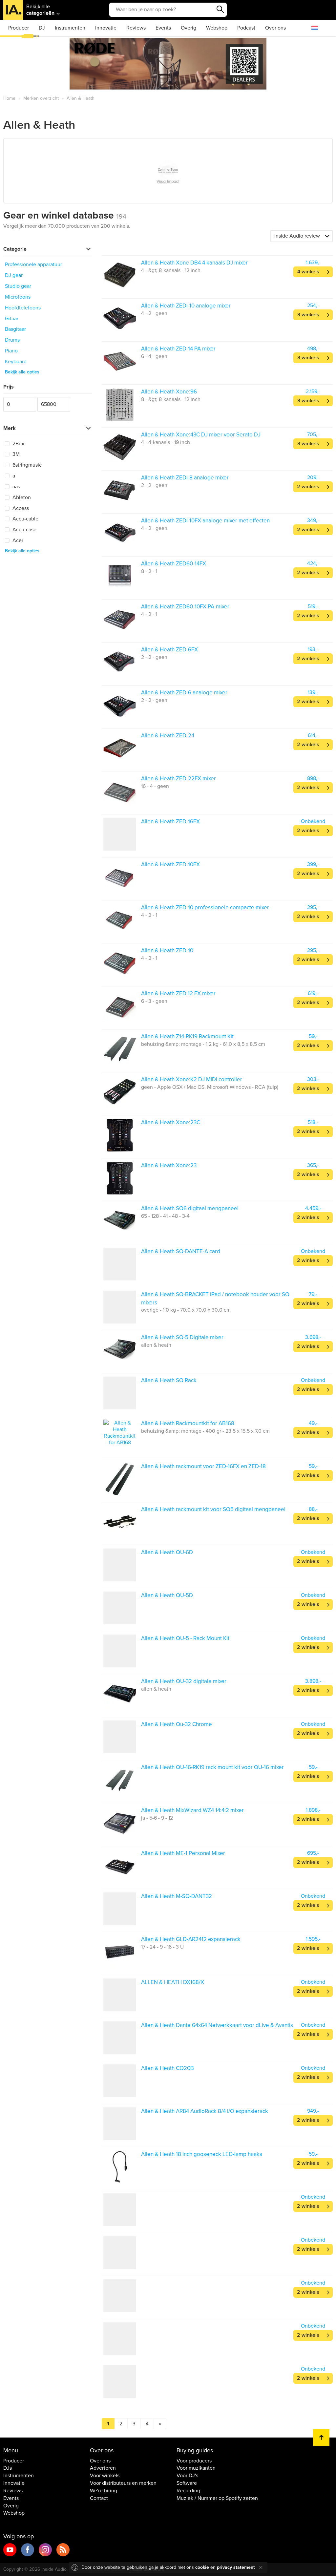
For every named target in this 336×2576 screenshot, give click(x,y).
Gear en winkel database (65, 215)
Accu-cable (25, 519)
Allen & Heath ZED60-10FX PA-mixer (185, 607)
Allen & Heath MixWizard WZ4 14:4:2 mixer (192, 1810)
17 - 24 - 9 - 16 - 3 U (162, 1947)
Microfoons (18, 297)
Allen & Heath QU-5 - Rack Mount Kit (185, 1638)
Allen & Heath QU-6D (167, 1552)
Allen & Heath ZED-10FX (170, 865)
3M (15, 454)
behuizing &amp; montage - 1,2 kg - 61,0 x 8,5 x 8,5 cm (203, 1044)
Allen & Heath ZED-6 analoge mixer (184, 693)
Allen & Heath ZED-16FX (170, 822)
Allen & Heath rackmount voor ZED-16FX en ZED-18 (203, 1466)
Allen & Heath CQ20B (168, 2068)
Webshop (217, 28)
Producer (19, 28)
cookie (202, 2567)
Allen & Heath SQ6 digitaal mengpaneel (190, 1208)
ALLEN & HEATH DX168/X (173, 1982)
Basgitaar (15, 329)
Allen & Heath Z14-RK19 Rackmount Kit (187, 1036)
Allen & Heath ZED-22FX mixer (178, 779)
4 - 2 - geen (154, 313)
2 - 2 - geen (154, 485)
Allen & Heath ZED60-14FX (174, 564)
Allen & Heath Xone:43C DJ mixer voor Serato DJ (201, 435)
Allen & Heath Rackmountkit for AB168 (188, 1423)
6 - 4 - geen (154, 356)
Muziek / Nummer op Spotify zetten (217, 2498)
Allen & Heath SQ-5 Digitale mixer (182, 1337)
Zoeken (220, 10)
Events (163, 28)
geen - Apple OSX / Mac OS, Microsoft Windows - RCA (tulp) (210, 1087)
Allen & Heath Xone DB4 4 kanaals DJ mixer (194, 263)
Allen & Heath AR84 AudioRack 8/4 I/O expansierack (205, 2111)
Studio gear (18, 286)
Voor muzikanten (196, 2468)
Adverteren (103, 2468)
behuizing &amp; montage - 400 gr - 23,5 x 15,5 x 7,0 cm (205, 1431)
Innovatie (106, 28)
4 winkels (308, 272)
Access (20, 508)
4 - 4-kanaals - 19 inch (166, 442)
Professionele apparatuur (33, 264)
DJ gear (14, 275)
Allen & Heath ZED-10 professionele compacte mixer (205, 908)
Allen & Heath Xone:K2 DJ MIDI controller (192, 1079)
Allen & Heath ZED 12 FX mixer (178, 993)
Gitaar (12, 319)
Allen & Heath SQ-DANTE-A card (181, 1251)
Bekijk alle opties (22, 372)
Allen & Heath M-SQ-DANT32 (177, 1896)
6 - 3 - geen (154, 1001)
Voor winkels (105, 2476)
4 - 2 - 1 (149, 614)
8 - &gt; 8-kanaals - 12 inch (171, 399)
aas (16, 487)
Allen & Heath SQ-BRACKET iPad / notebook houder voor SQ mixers (215, 1298)
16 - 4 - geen (155, 786)
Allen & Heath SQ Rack (169, 1380)
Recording (188, 2491)
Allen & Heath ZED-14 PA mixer (178, 349)
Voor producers (194, 2461)
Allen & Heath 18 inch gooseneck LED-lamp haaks (202, 2154)
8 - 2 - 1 (149, 571)
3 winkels (308, 315)
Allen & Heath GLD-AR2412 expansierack (191, 1939)
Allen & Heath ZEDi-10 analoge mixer (186, 306)
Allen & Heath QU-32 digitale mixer (184, 1681)
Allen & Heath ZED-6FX (169, 650)
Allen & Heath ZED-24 (168, 736)
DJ (42, 28)
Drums (12, 340)
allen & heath (156, 1345)
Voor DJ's (187, 2476)
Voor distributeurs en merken (123, 2483)
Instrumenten (70, 28)
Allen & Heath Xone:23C (171, 1122)
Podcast (246, 28)
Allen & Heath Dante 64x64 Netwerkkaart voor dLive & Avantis (217, 2025)
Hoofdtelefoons (23, 308)
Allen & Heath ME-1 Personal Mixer (183, 1853)
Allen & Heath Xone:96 (169, 392)
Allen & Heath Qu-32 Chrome (177, 1724)
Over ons (275, 28)
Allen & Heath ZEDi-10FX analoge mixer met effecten (205, 521)
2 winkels (308, 487)
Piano (11, 351)
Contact (99, 2498)
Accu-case (24, 530)
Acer (17, 540)
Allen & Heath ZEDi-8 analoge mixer (185, 478)
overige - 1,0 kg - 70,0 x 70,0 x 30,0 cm (186, 1310)
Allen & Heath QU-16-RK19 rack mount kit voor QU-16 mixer (212, 1767)
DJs (8, 2468)
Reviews (136, 28)
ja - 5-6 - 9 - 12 (157, 1818)
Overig (189, 28)
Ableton (21, 497)
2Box (18, 444)
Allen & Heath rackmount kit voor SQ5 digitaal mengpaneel (213, 1509)
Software (187, 2483)
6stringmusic (26, 465)
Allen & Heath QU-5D (167, 1595)
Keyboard (16, 362)
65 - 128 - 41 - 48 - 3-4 (165, 1216)
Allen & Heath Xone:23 (169, 1165)
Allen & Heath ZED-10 (167, 950)
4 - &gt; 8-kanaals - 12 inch (171, 270)
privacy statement (236, 2567)
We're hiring (104, 2491)
